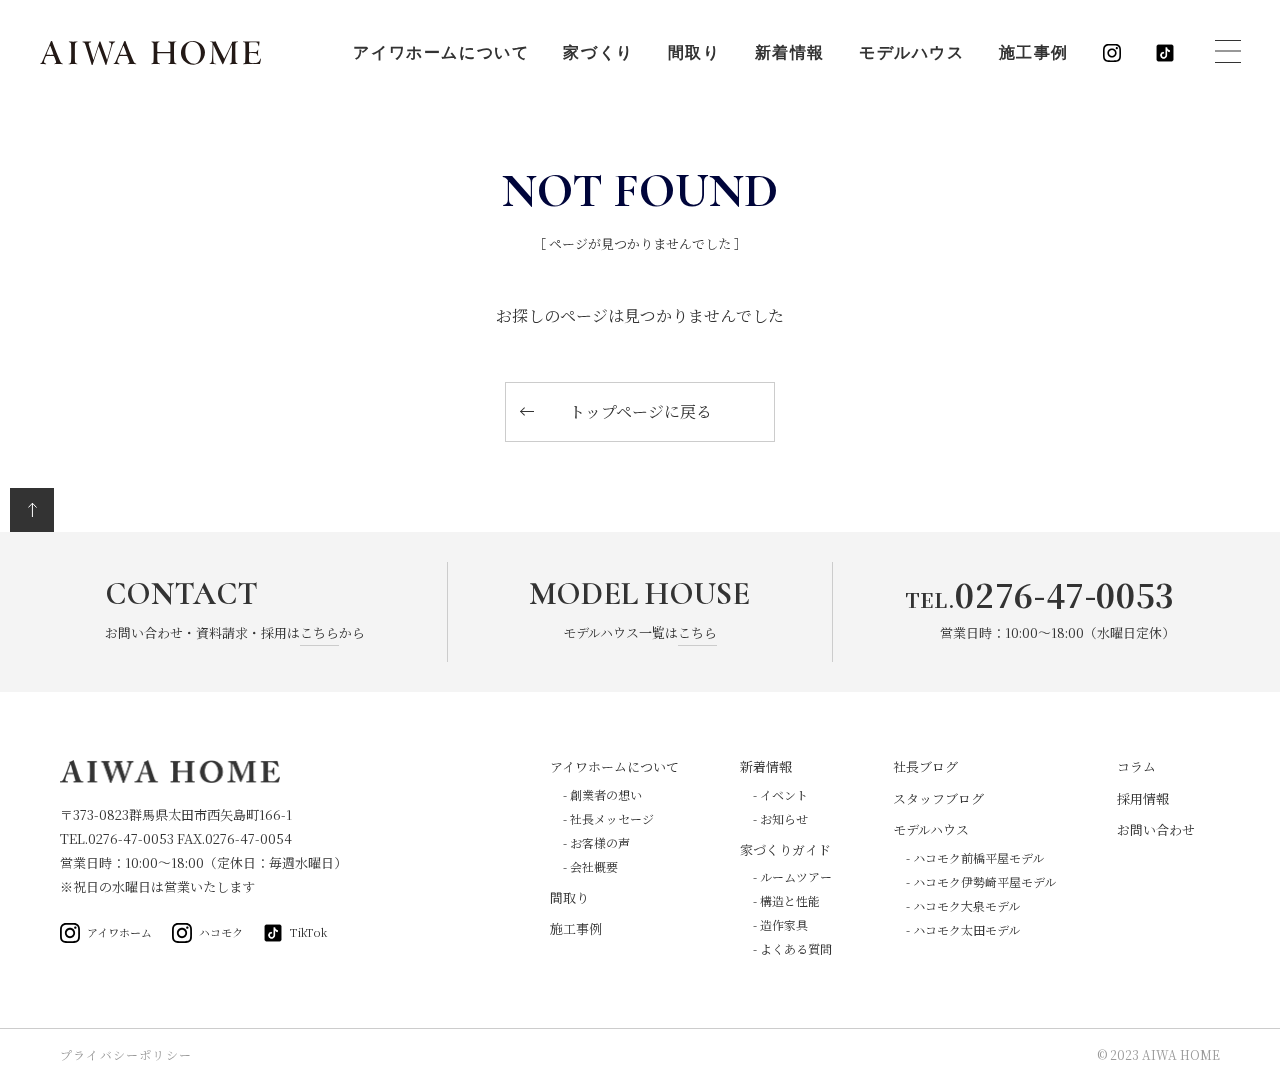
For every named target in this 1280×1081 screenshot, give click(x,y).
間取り (694, 53)
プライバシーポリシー (126, 1054)
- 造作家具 (780, 924)
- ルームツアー (792, 876)
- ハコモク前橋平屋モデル (975, 857)
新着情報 (790, 53)
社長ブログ (925, 766)
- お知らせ (780, 818)
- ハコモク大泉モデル (963, 905)
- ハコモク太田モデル (963, 929)
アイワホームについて (441, 53)
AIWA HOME (150, 53)
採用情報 (1143, 798)
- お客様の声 (596, 842)
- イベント (780, 794)
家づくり (598, 53)
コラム (1136, 766)
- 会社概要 (590, 866)
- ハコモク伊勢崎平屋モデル (981, 881)
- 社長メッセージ (608, 818)
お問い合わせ (1156, 829)
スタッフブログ (938, 798)
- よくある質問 (792, 948)
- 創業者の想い (602, 794)
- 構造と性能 (786, 900)
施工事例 (1034, 53)
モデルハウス (912, 53)
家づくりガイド (785, 849)
